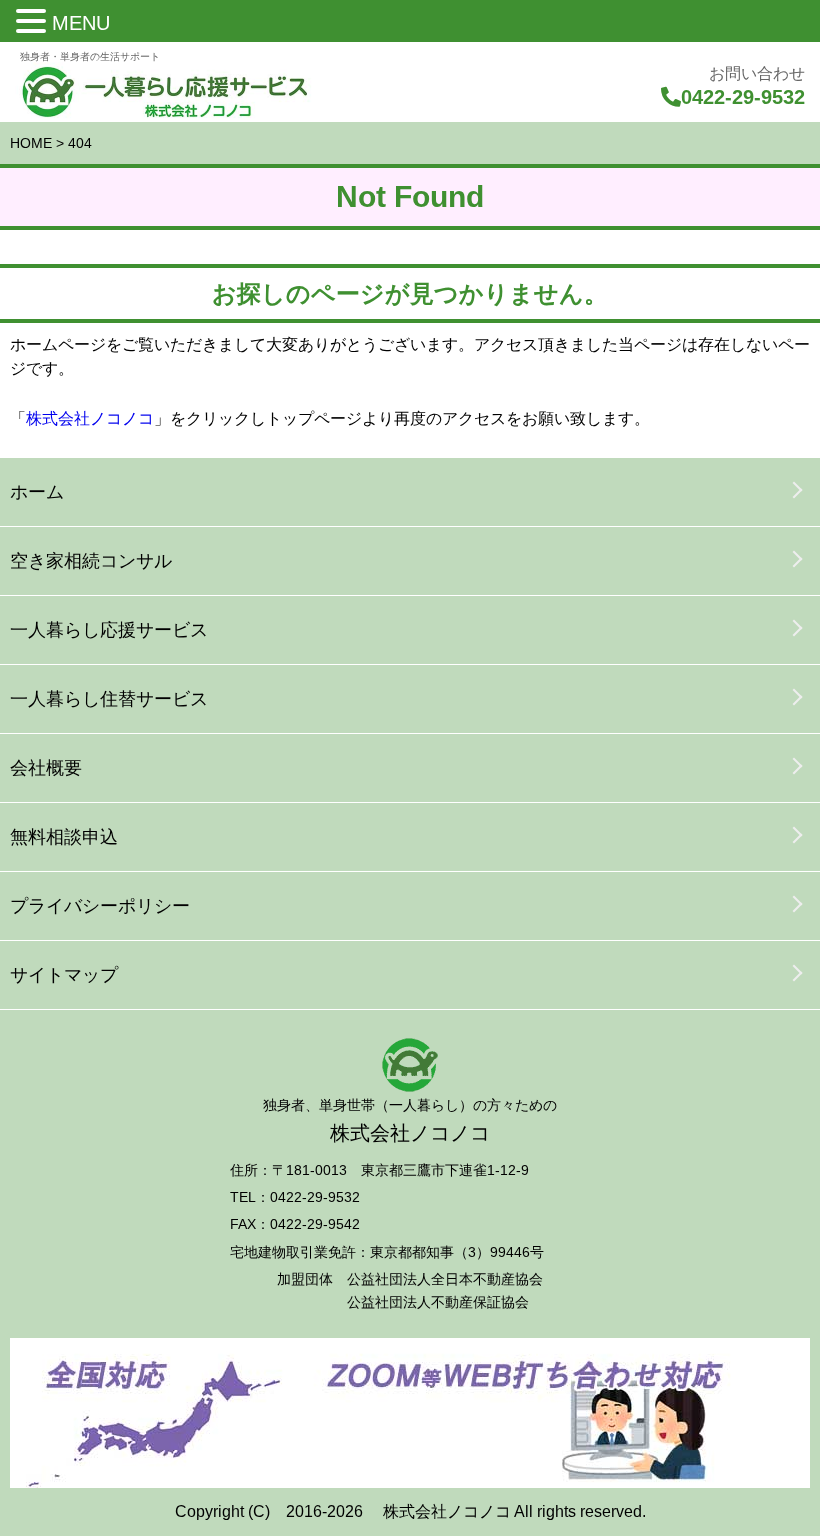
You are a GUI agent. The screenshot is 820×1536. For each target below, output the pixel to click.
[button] (34, 21)
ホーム (37, 492)
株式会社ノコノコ (90, 418)
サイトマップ (64, 975)
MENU (81, 23)
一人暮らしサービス (109, 699)
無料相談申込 (64, 837)
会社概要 (46, 768)
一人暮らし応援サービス (109, 630)
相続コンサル (91, 561)
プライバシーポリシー (100, 906)
